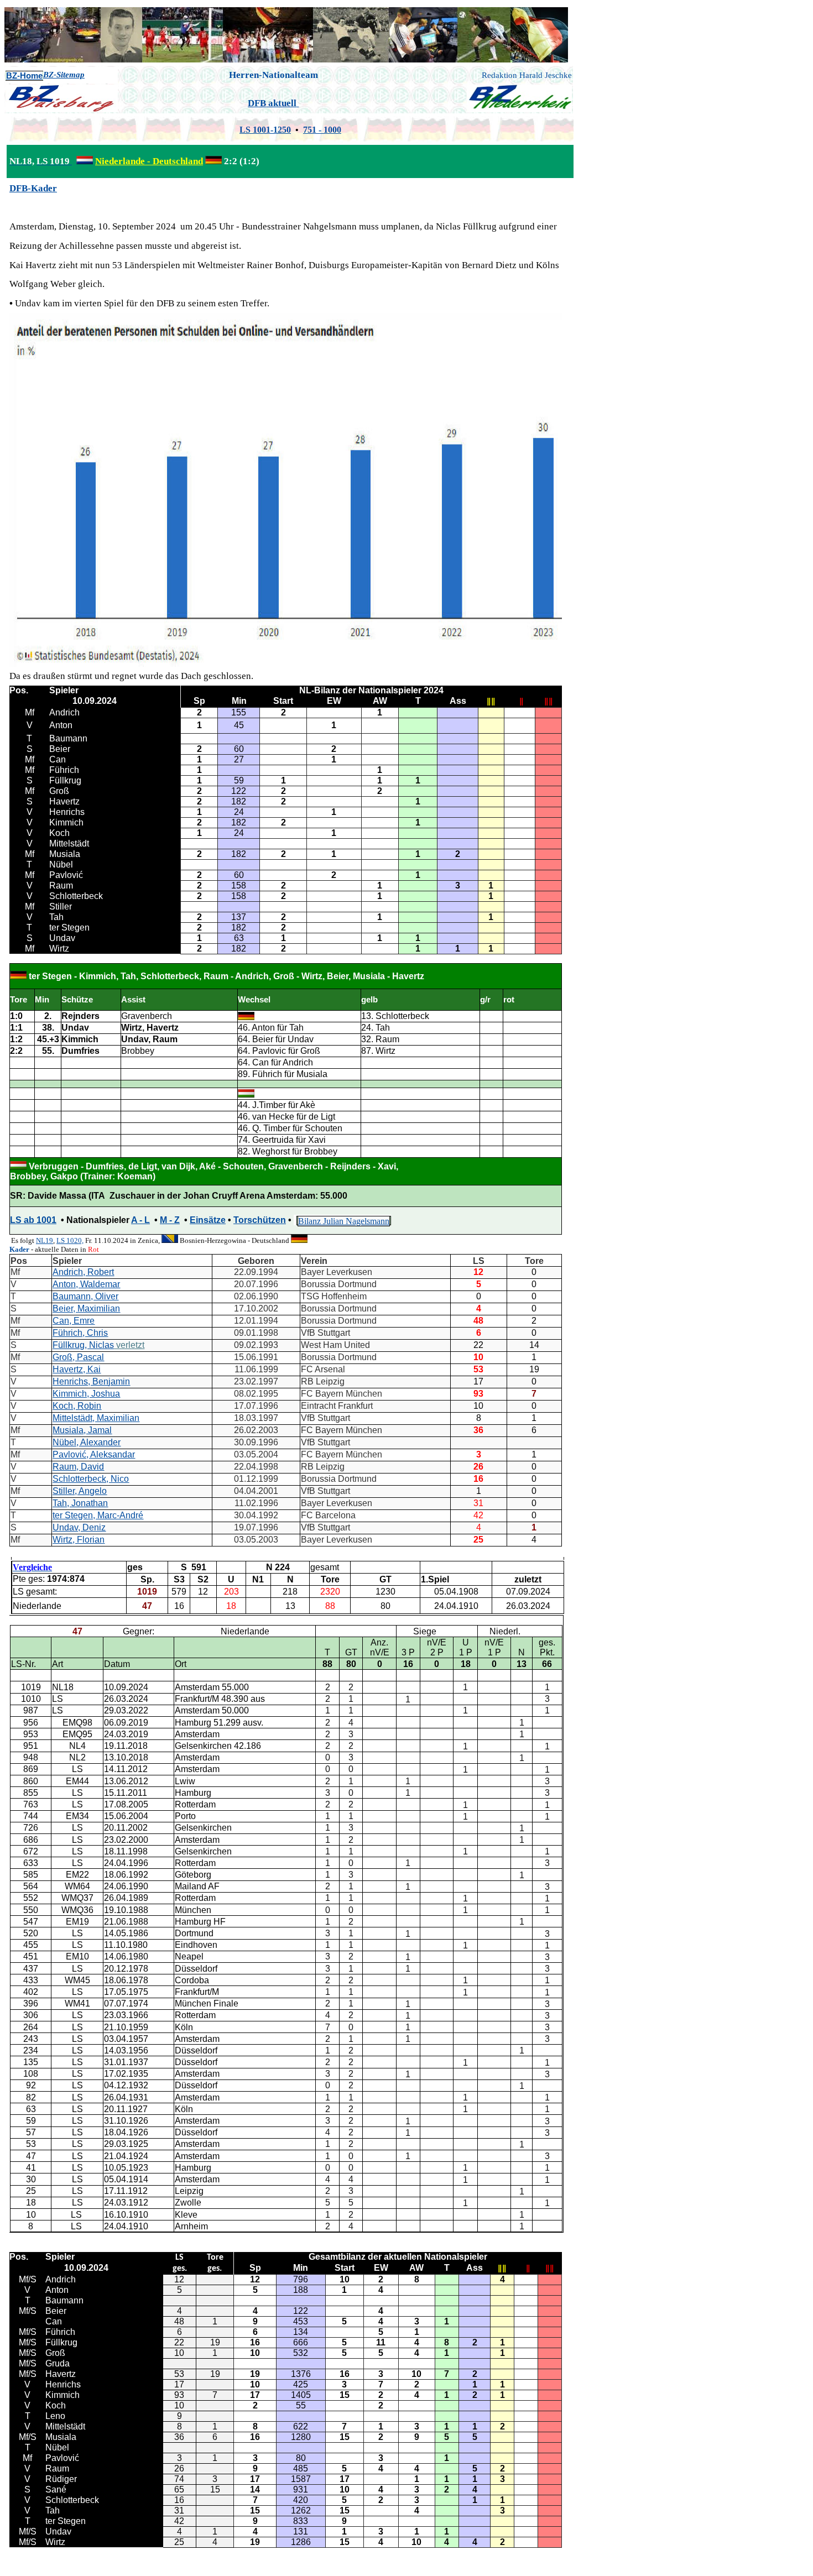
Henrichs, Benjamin (91, 1381)
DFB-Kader (33, 188)
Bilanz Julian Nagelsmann (344, 1221)
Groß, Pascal (78, 1357)
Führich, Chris (80, 1333)
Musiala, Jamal (82, 1430)
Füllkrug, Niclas (83, 1345)
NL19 (45, 1240)
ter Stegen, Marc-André (98, 1515)
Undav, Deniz (79, 1527)
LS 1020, (70, 1240)
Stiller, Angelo (80, 1491)
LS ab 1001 (33, 1220)
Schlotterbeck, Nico (91, 1479)
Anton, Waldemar (86, 1284)
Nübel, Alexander (87, 1442)
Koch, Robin (77, 1406)
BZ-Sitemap (64, 75)
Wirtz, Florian (79, 1540)
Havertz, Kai (77, 1369)
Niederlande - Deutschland (149, 161)
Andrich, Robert (83, 1272)
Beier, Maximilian (86, 1308)
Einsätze (208, 1220)
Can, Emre (74, 1321)
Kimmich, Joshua (86, 1394)
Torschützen (260, 1220)
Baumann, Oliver (85, 1296)
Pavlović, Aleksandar (94, 1454)
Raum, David (78, 1467)
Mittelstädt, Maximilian (96, 1418)
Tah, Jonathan (80, 1503)
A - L (140, 1220)
